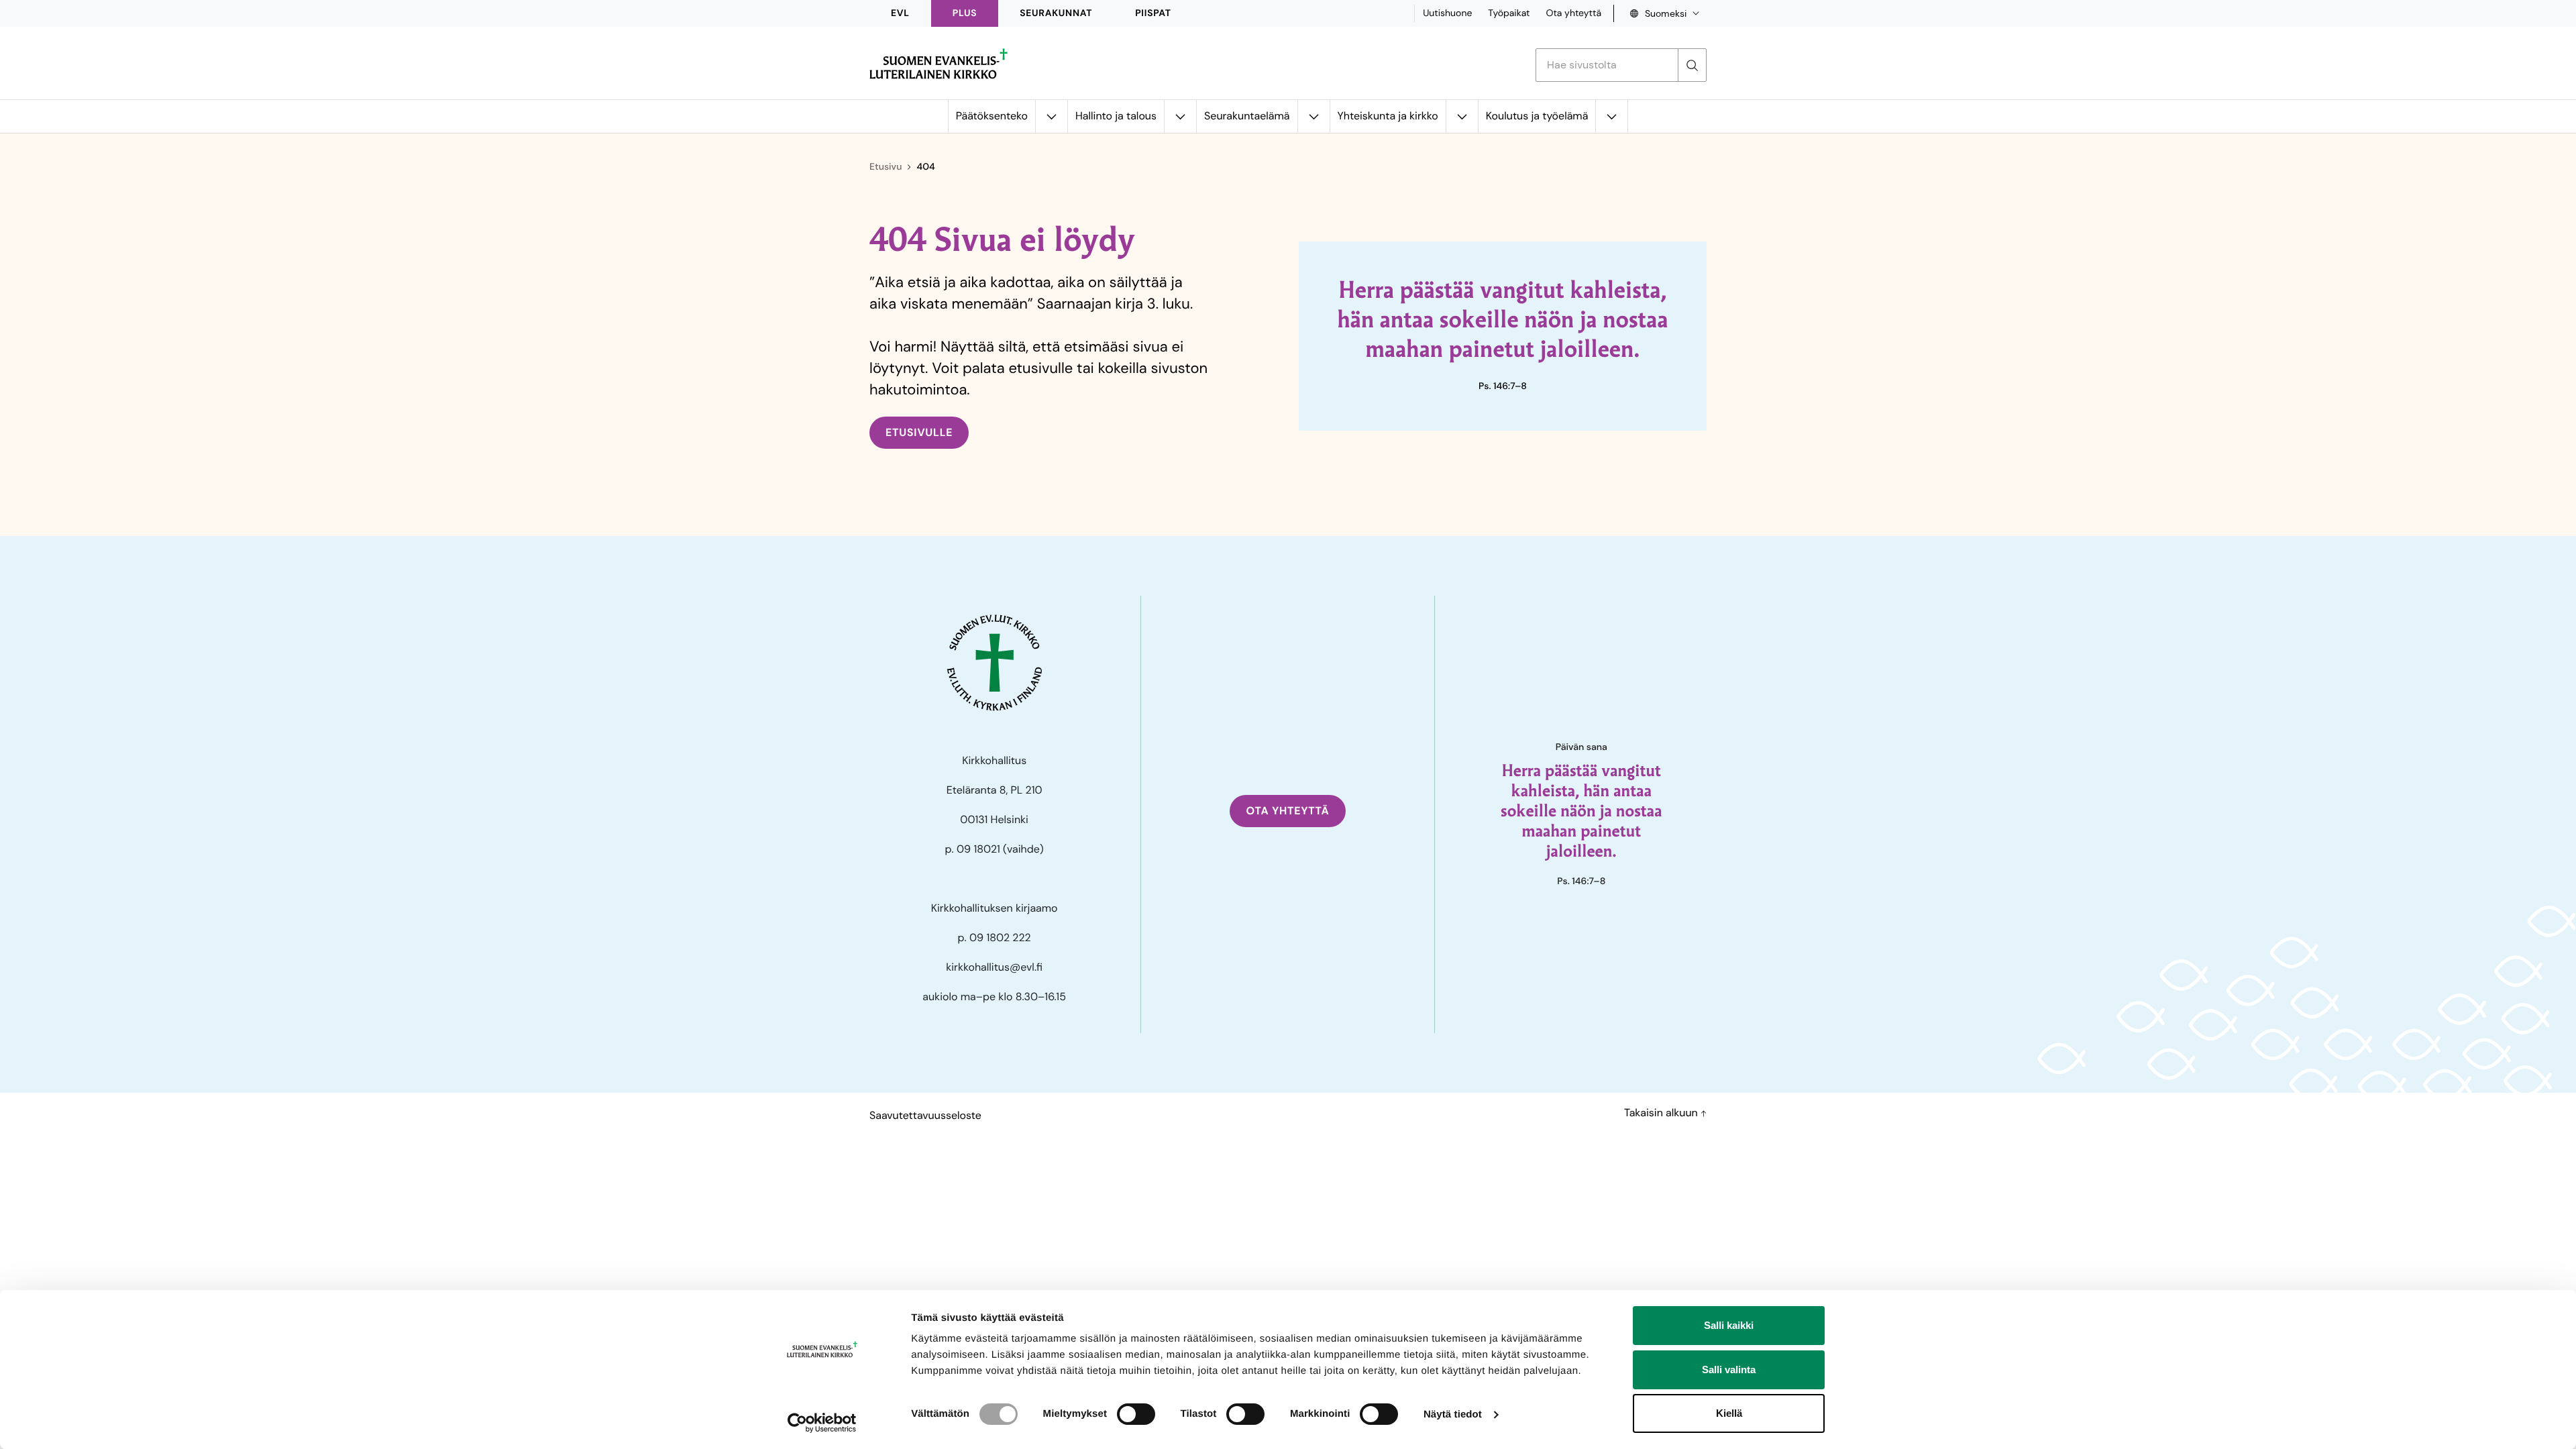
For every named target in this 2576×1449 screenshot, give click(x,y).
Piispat (1153, 13)
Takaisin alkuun (1662, 1113)
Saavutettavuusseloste (925, 1115)
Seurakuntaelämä (1247, 116)
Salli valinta (1729, 1370)
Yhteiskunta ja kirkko (1388, 116)
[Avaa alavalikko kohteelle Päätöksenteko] (1051, 116)
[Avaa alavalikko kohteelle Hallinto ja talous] (1180, 116)
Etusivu (885, 167)
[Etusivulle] (938, 64)
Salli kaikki (1729, 1325)
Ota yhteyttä (1573, 13)
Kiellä (1729, 1413)
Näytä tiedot (1453, 1414)
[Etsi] (1692, 65)
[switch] (1136, 1414)
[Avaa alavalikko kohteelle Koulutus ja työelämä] (1611, 116)
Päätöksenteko (992, 116)
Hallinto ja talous (1116, 116)
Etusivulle (919, 432)
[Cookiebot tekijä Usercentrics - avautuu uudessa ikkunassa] (822, 1423)
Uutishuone (1447, 13)
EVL (900, 13)
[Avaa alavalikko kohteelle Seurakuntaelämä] (1313, 116)
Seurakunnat (1056, 13)
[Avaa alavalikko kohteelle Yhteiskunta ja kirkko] (1462, 116)
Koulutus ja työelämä (1537, 116)
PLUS (965, 13)
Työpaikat (1509, 13)
